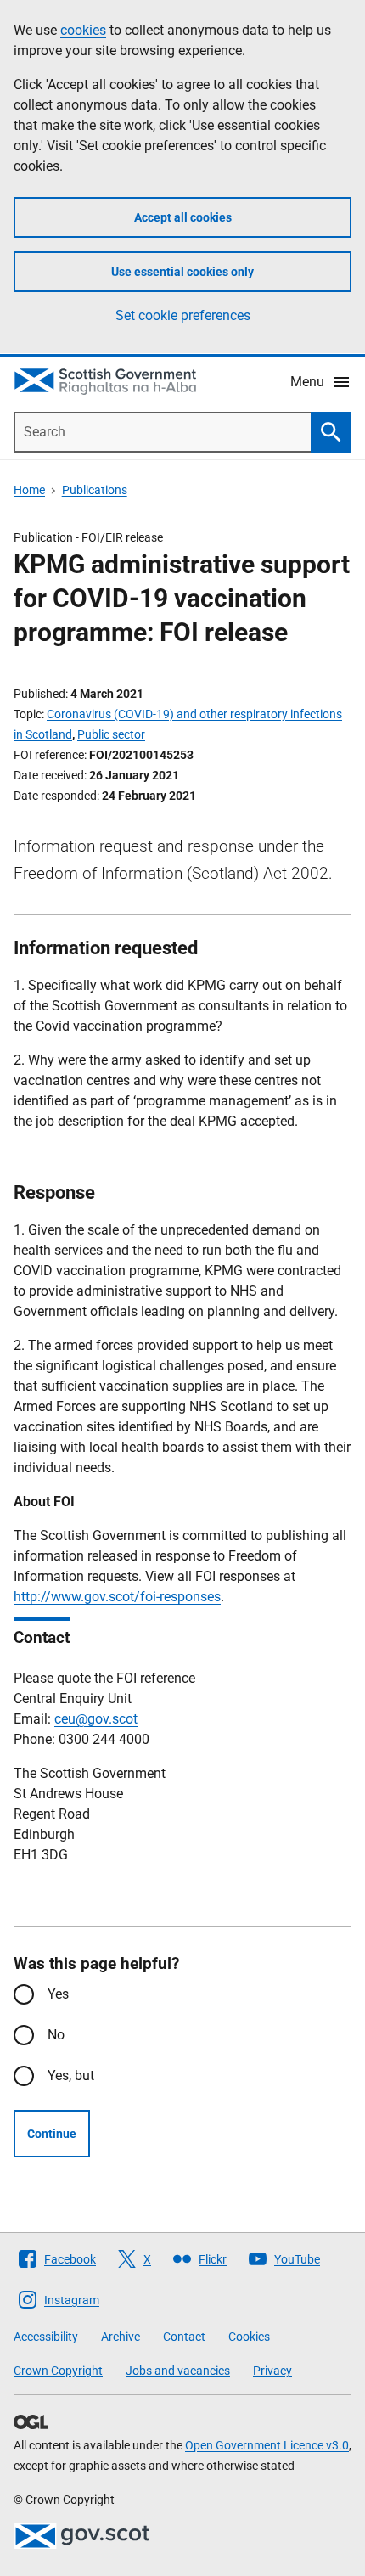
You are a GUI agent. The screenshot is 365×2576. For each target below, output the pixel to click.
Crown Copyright (58, 2371)
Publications (95, 490)
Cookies (249, 2337)
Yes (58, 1994)
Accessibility (46, 2337)
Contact (184, 2337)
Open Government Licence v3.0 (267, 2445)
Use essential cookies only (182, 272)
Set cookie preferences (183, 315)
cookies (83, 30)
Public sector (111, 734)
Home (29, 490)
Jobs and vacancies (178, 2371)
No (56, 2035)
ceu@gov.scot (96, 1719)
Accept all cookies (183, 217)
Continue (52, 2134)
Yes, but (71, 2075)
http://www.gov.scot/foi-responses (117, 1597)
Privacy (272, 2371)
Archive (121, 2337)
